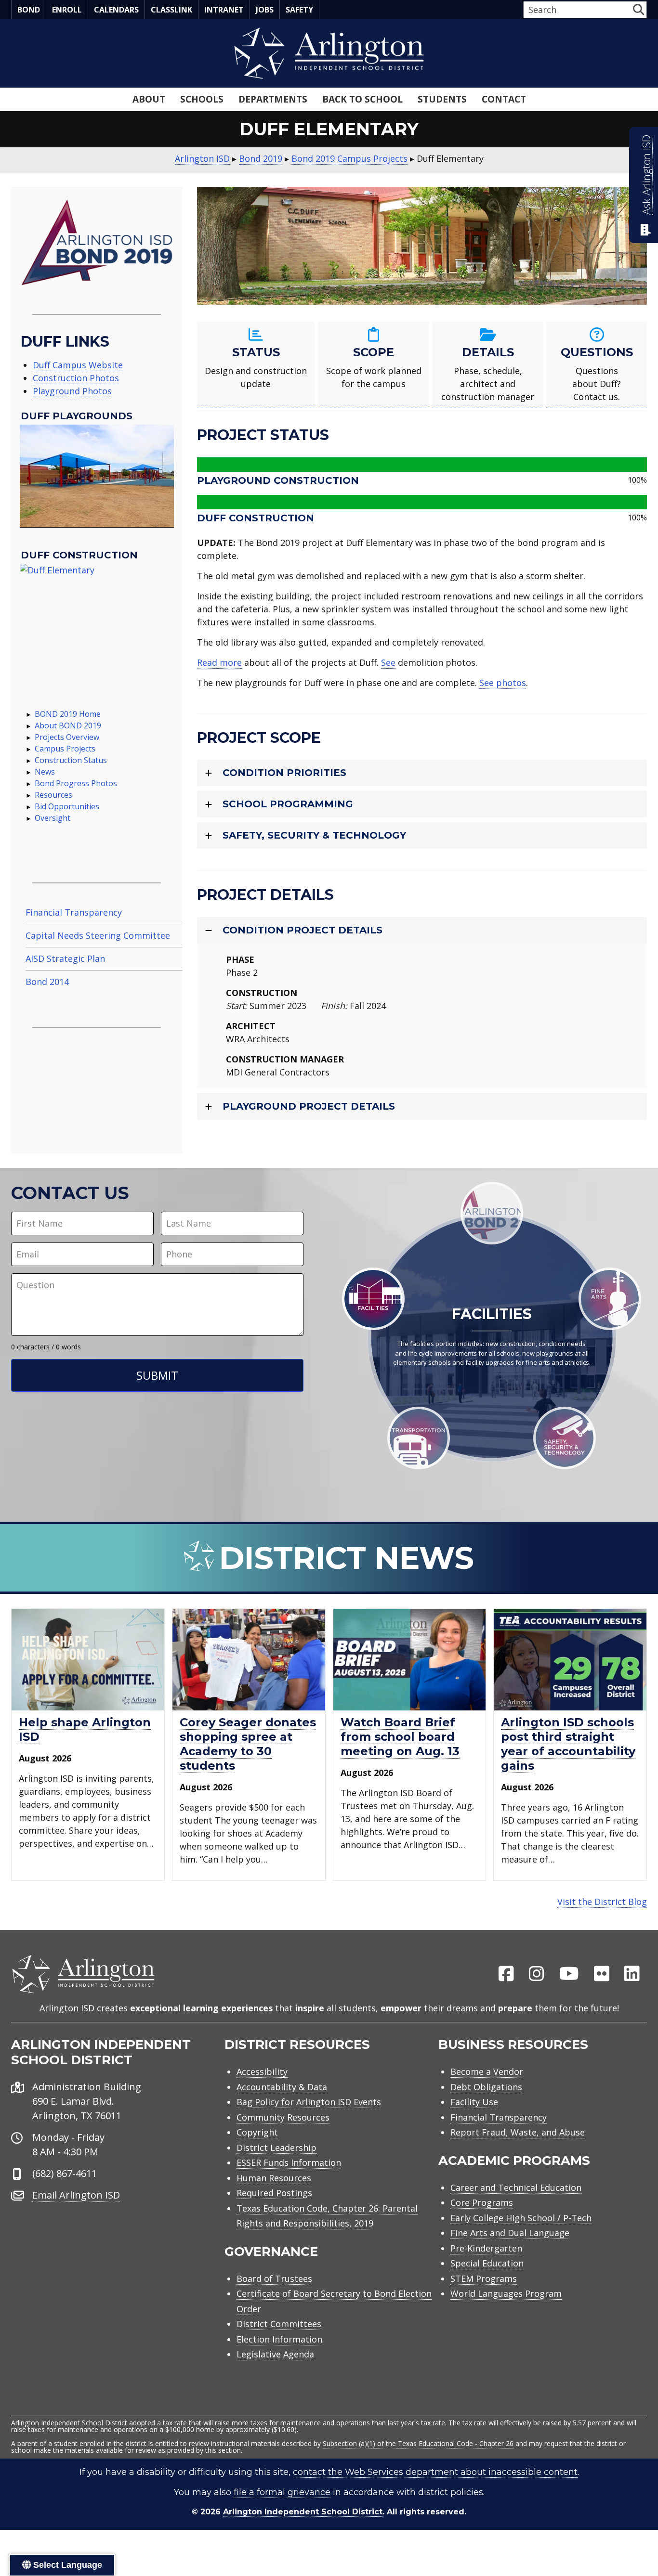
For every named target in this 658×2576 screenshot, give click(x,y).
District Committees (279, 2324)
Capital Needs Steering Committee (98, 935)
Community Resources (283, 2117)
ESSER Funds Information (289, 2162)
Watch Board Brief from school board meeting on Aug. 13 (400, 1737)
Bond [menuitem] (29, 10)
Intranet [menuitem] (224, 10)
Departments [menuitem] (273, 99)
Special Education (487, 2263)
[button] (638, 9)
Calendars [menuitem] (116, 10)
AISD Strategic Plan (65, 958)
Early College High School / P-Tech (521, 2218)
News (45, 772)
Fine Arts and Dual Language (510, 2233)
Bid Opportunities (67, 806)
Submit (157, 1375)
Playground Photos (72, 391)
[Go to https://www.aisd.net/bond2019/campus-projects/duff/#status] (256, 365)
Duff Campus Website (78, 365)
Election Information (279, 2339)
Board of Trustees (274, 2278)
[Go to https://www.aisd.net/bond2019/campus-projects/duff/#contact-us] (597, 365)
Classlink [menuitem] (171, 10)
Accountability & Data (282, 2087)
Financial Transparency (74, 912)
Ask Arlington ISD (646, 175)
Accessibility (262, 2071)
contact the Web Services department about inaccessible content (435, 2472)
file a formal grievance (282, 2492)
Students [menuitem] (442, 99)
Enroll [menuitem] (67, 10)
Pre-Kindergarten (486, 2248)
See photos (503, 683)
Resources (53, 795)
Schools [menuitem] (202, 99)
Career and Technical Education (516, 2188)
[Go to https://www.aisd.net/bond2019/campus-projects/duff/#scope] (374, 365)
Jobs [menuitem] (265, 10)
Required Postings (274, 2193)
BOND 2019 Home (68, 714)
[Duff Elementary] (97, 621)
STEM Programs (484, 2278)
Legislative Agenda (275, 2354)
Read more (219, 662)
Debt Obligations (486, 2087)
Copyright (257, 2132)
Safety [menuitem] (299, 10)
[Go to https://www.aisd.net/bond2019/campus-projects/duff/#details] (488, 365)
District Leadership (276, 2148)
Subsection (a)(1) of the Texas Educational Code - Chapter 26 (418, 2443)
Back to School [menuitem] (362, 99)
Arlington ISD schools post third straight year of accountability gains (568, 1744)
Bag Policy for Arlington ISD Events (309, 2102)
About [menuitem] (149, 99)
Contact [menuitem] (504, 99)
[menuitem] (506, 1974)
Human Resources (274, 2178)
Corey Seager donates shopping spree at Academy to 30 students (248, 1744)
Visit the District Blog (602, 1902)
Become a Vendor (487, 2071)
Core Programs (482, 2202)
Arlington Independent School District (303, 2512)
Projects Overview (67, 737)
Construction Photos (76, 378)
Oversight (53, 818)
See (388, 662)
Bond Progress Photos (76, 783)
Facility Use (474, 2102)
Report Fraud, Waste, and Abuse (518, 2132)
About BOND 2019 (68, 725)
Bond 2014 (47, 982)
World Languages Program (506, 2293)
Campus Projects (65, 749)
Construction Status (71, 760)
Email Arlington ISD (76, 2195)
